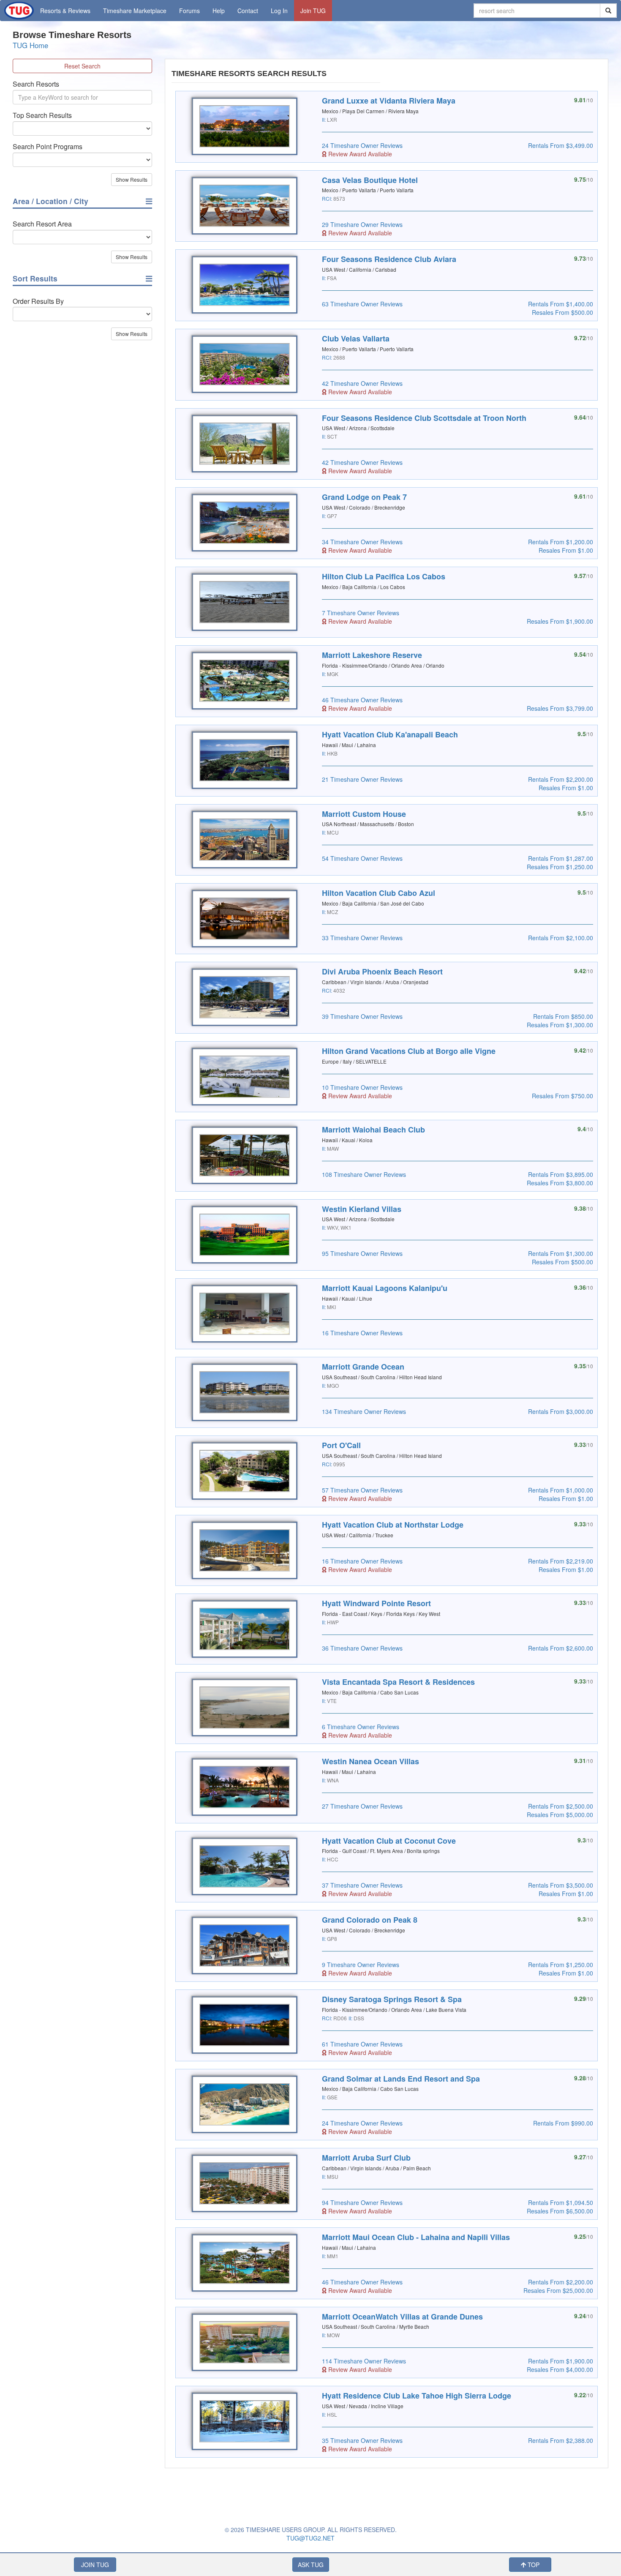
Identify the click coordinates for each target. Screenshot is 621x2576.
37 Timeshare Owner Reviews (362, 1885)
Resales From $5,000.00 (560, 1815)
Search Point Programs (48, 147)
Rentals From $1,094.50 (561, 2202)
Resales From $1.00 (566, 550)
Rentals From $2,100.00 (561, 938)
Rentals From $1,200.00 (561, 542)
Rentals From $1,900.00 (561, 2361)
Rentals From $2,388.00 (561, 2440)
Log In (279, 11)
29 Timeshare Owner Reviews (362, 224)
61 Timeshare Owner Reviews (362, 2044)
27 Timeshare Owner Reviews (362, 1806)
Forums (189, 11)
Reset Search (82, 66)
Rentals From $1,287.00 (561, 858)
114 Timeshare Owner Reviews (364, 2361)
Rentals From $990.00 (563, 2123)
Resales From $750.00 (562, 1096)
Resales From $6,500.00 (560, 2211)
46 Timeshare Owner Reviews (362, 700)
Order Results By (38, 301)
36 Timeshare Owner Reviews (362, 1648)
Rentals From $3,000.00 (561, 1411)
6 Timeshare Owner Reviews (361, 1727)
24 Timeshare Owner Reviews (362, 145)
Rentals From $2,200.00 (561, 779)
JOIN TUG (95, 2565)
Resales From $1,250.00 (560, 867)
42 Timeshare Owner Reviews (362, 383)
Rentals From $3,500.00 (561, 1885)
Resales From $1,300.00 (560, 1025)
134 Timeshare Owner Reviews (364, 1411)
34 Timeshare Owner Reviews (362, 542)
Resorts (65, 11)
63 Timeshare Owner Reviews (362, 304)
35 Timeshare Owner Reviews (362, 2440)
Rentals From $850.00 (563, 1016)
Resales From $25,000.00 (558, 2290)
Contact (248, 11)
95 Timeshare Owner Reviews (362, 1253)
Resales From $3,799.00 (560, 708)
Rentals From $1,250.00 (561, 1965)
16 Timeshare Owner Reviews (362, 1333)
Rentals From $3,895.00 (561, 1174)
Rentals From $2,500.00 (561, 1806)
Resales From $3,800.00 (560, 1183)
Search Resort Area (42, 224)
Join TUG (313, 11)
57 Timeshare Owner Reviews (362, 1490)
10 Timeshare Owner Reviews (362, 1087)
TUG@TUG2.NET (310, 2538)
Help (219, 11)
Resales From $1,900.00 (560, 621)
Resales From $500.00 (562, 312)
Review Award (359, 154)
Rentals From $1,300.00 (561, 1253)
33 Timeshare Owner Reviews (362, 938)
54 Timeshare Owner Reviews (362, 858)
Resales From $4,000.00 (560, 2369)
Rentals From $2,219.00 (561, 1561)
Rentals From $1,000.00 (561, 1490)
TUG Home (30, 45)
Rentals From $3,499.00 (561, 145)
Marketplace (135, 11)
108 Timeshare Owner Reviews (364, 1174)
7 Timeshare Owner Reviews (361, 613)
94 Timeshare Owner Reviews (362, 2202)
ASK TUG (311, 2565)
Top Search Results (42, 115)
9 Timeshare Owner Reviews (361, 1965)
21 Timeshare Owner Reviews (362, 779)
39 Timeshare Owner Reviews (362, 1016)
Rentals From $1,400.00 (561, 304)
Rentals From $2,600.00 (561, 1648)
